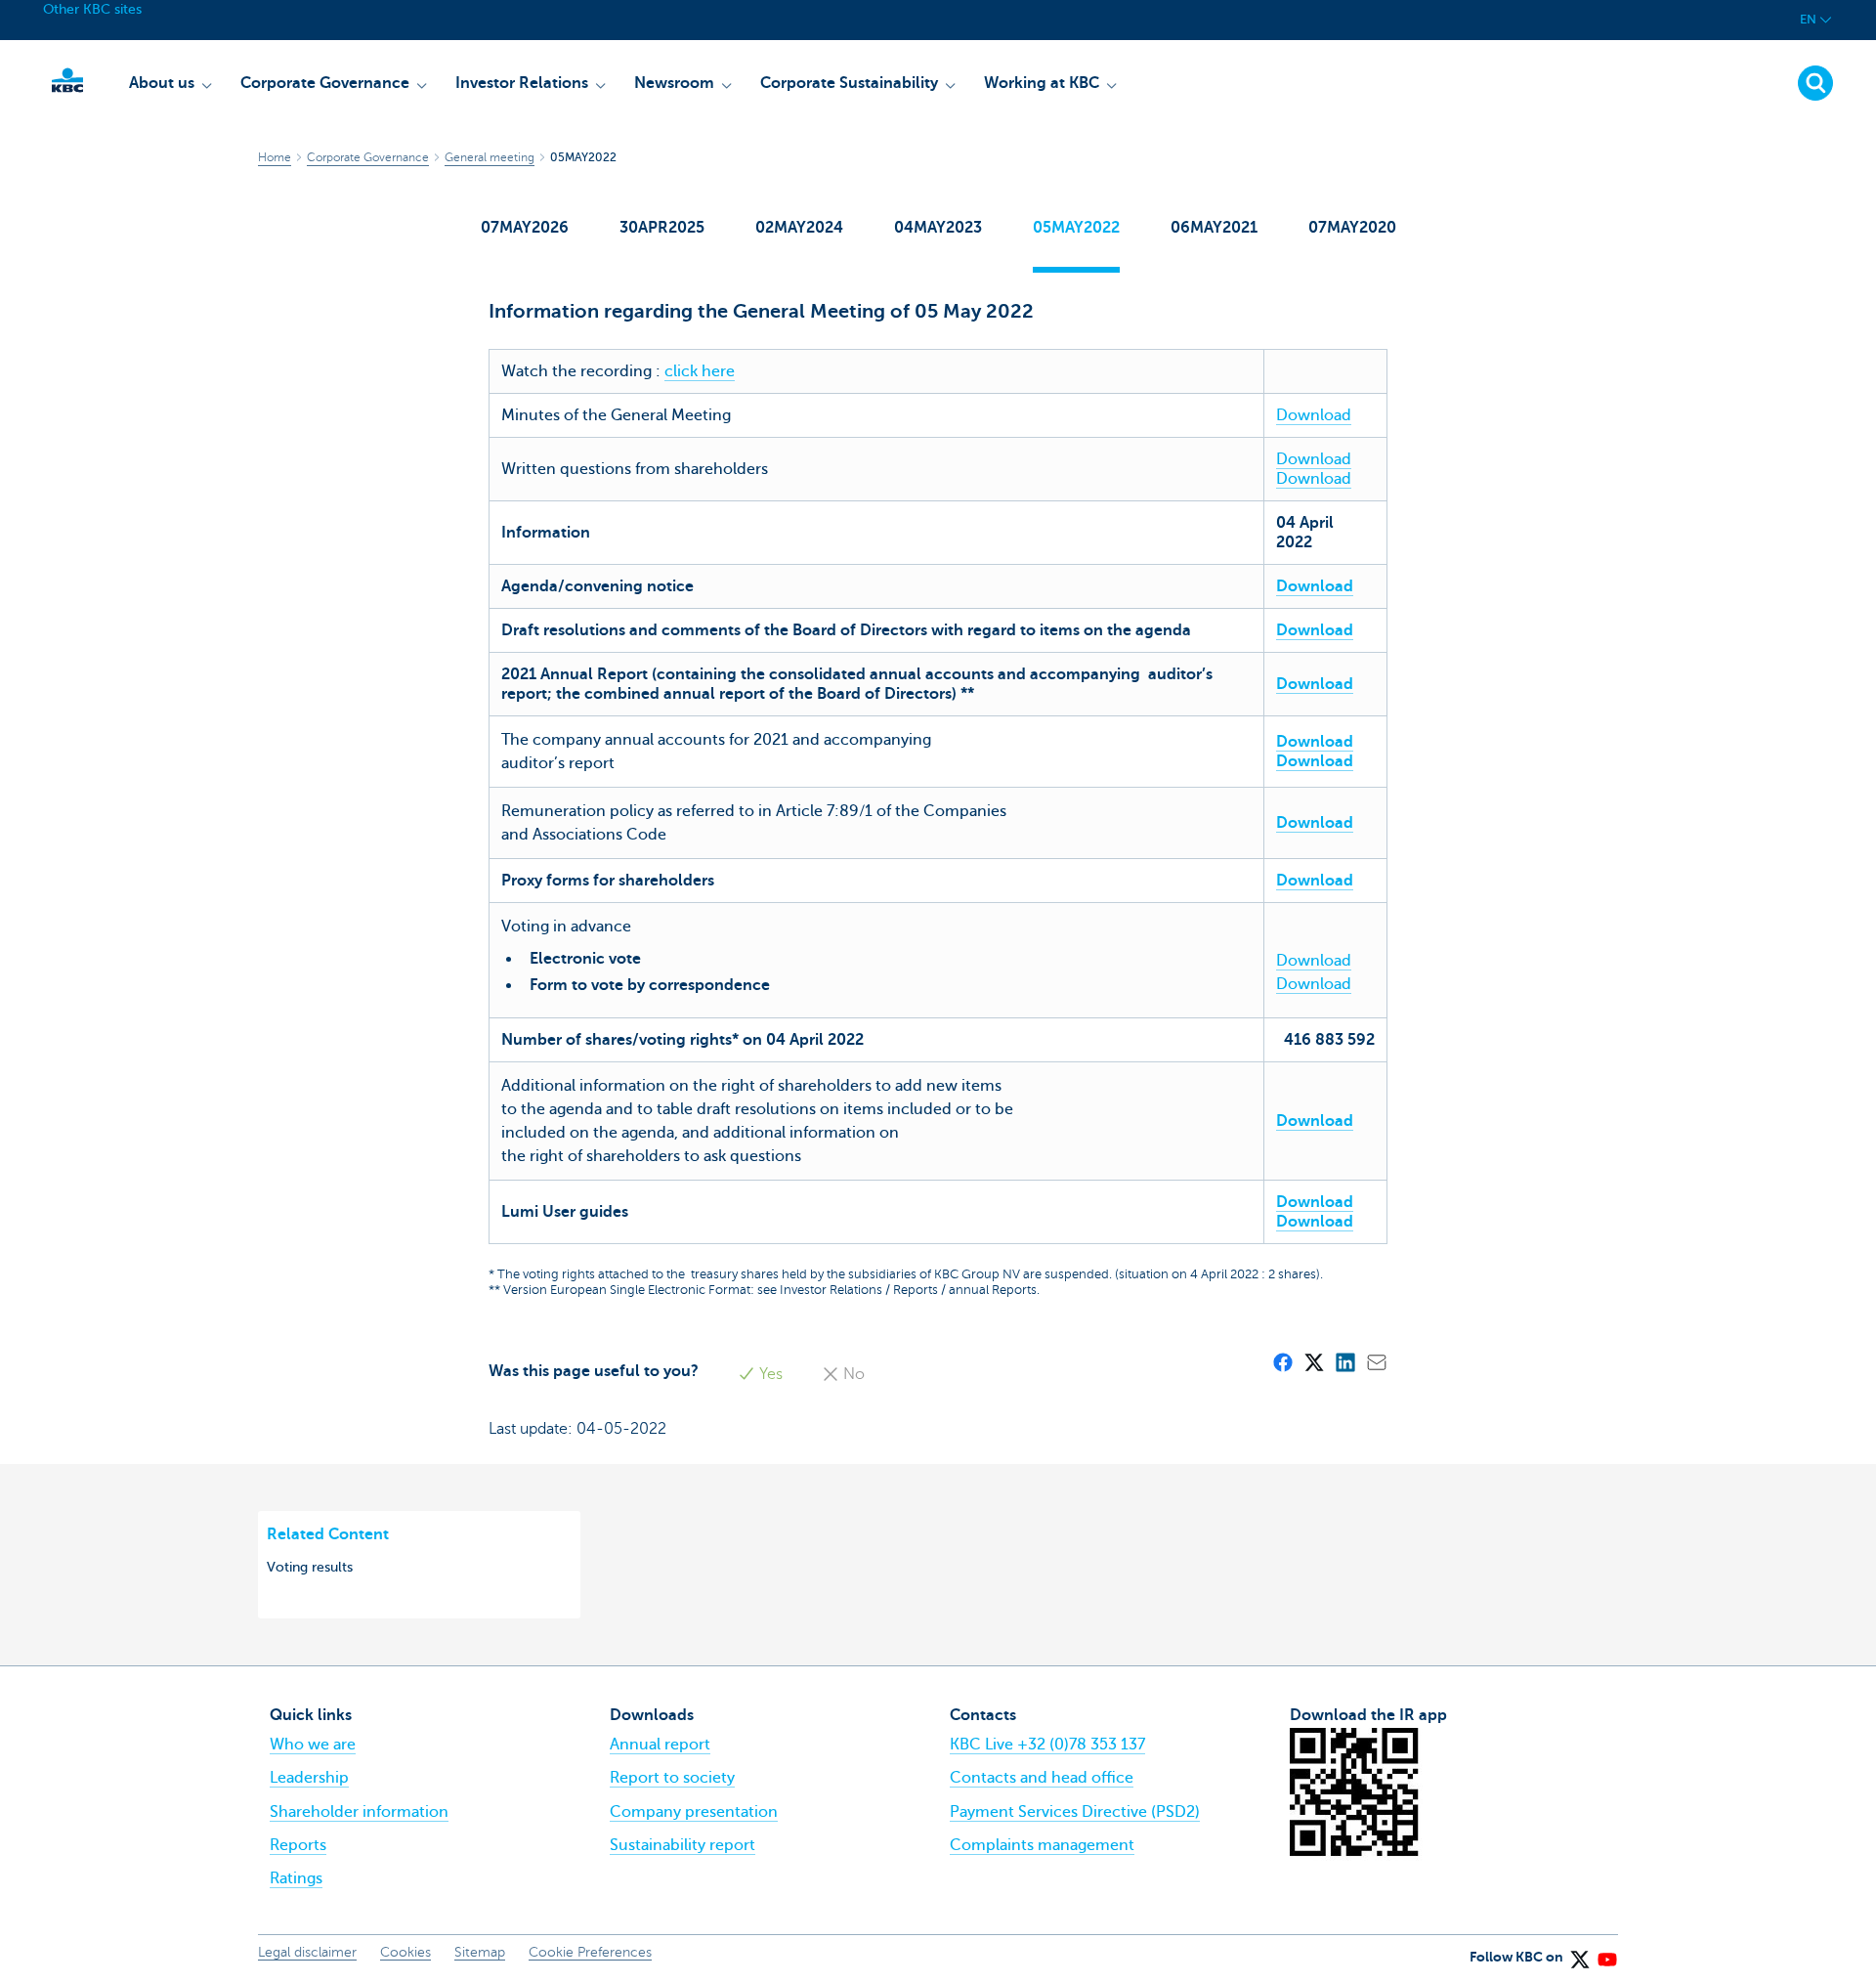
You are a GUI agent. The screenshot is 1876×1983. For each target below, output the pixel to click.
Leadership (309, 1778)
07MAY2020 (1352, 228)
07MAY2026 (525, 228)
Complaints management (1042, 1845)
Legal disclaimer (307, 1952)
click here (700, 371)
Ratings (296, 1878)
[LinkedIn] (1344, 1361)
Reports (298, 1845)
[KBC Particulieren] (67, 80)
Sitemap (480, 1952)
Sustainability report (682, 1845)
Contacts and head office (1042, 1778)
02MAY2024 (799, 228)
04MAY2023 (938, 228)
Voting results (310, 1567)
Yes (769, 1374)
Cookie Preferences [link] (590, 1952)
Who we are (313, 1745)
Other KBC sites (92, 9)
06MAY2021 (1214, 228)
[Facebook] (1282, 1361)
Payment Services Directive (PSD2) (1075, 1812)
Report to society (672, 1778)
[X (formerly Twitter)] (1313, 1361)
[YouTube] (1606, 1954)
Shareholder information (359, 1812)
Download (1314, 415)
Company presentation (694, 1812)
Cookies (405, 1952)
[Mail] (1376, 1361)
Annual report (660, 1745)
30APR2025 (662, 228)
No (852, 1374)
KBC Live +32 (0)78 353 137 (1047, 1745)
